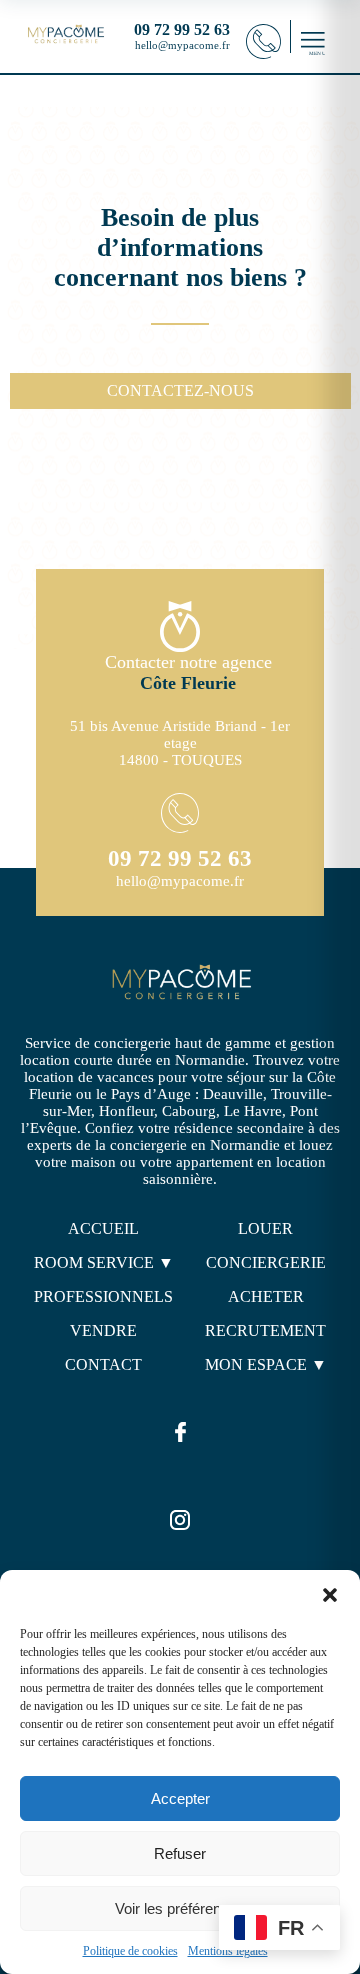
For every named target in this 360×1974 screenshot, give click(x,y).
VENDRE (103, 1330)
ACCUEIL (103, 1228)
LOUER (265, 1228)
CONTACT (103, 1364)
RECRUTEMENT (265, 1330)
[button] (330, 1595)
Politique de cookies (130, 1951)
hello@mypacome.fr (182, 45)
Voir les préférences (180, 1908)
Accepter (180, 1798)
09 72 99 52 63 (180, 858)
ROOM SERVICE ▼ (104, 1262)
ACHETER (266, 1296)
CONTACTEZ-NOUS (180, 390)
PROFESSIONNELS (103, 1296)
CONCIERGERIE (266, 1262)
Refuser (180, 1853)
